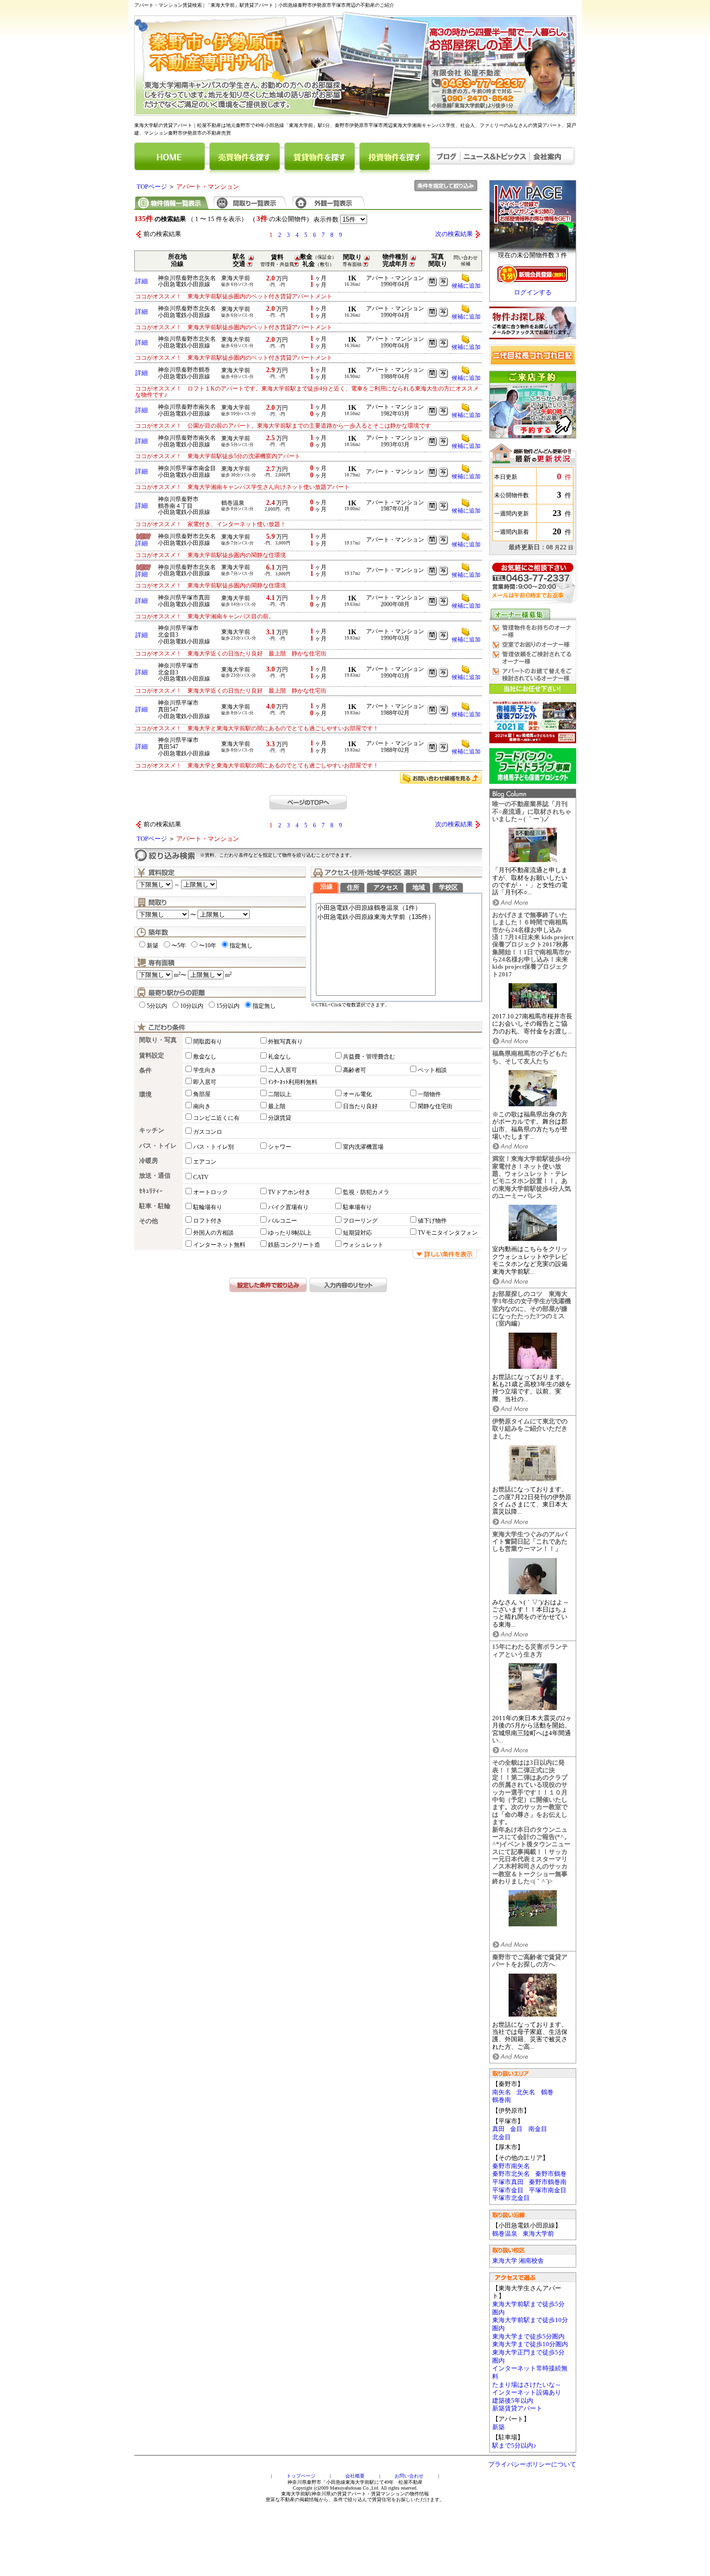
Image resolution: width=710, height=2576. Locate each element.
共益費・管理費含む (369, 1057)
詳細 (142, 281)
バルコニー (283, 1221)
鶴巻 (547, 2092)
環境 (145, 1095)
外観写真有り (285, 1042)
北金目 (502, 2137)
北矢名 (526, 2092)
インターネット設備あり (527, 2393)
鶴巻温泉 (505, 2234)
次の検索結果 (454, 234)
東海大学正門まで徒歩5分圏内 (528, 2357)
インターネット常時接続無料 (530, 2373)
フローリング (360, 1221)
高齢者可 (355, 1070)
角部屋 (202, 1094)
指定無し (241, 946)
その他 (149, 1221)
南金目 (538, 2129)
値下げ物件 (432, 1221)
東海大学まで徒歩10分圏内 (530, 2344)
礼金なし (280, 1057)
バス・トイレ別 (213, 1147)
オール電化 (357, 1094)
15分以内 (228, 1006)
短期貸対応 (357, 1233)
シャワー (280, 1147)
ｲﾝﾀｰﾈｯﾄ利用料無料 (293, 1082)
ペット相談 (432, 1070)
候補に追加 (466, 286)
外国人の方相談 (213, 1233)
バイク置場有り (288, 1207)
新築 (498, 2427)
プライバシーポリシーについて (532, 2465)
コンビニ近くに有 (216, 1118)
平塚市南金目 (548, 2190)
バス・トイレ (158, 1146)
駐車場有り (357, 1207)
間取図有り (208, 1042)
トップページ (301, 2476)
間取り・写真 (158, 1040)
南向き (202, 1106)
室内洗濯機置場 (363, 1147)
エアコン (205, 1162)
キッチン (152, 1130)
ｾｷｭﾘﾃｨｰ (151, 1191)
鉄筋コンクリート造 (294, 1245)
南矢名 (502, 2092)
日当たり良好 (360, 1106)
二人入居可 (283, 1070)
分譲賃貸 (280, 1118)
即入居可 (205, 1082)
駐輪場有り (208, 1207)
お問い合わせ (409, 2476)
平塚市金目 (508, 2190)
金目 (516, 2129)
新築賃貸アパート (517, 2409)
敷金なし (205, 1057)
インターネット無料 (219, 1245)
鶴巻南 (502, 2100)
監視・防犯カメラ (366, 1192)
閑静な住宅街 (435, 1106)
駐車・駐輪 (155, 1206)
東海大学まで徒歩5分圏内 (528, 2337)
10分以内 (192, 1006)
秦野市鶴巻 (551, 2174)
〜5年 (179, 946)
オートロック (211, 1192)
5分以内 (157, 1006)
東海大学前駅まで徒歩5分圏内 (528, 2308)
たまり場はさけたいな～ (527, 2385)
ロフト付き (208, 1221)
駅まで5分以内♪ (514, 2446)
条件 (145, 1071)
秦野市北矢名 (511, 2174)
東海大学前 (538, 2234)
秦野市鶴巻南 (548, 2182)
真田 (498, 2129)
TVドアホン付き (289, 1192)
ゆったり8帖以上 (290, 1233)
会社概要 (355, 2476)
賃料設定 (152, 1056)
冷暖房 (149, 1161)
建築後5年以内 (513, 2401)
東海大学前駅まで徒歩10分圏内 (530, 2324)
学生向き (205, 1070)
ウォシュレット (363, 1245)
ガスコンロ (208, 1132)
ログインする (533, 292)
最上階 (277, 1106)
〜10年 (208, 946)
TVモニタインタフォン (448, 1233)
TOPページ (152, 187)
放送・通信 (155, 1176)
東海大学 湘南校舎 (518, 2261)
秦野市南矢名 (511, 2166)
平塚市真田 (508, 2182)
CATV (201, 1177)
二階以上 (280, 1094)
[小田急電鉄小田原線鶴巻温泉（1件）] (376, 908)
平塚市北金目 (511, 2198)
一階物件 (429, 1094)
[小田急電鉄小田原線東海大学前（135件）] (376, 917)
